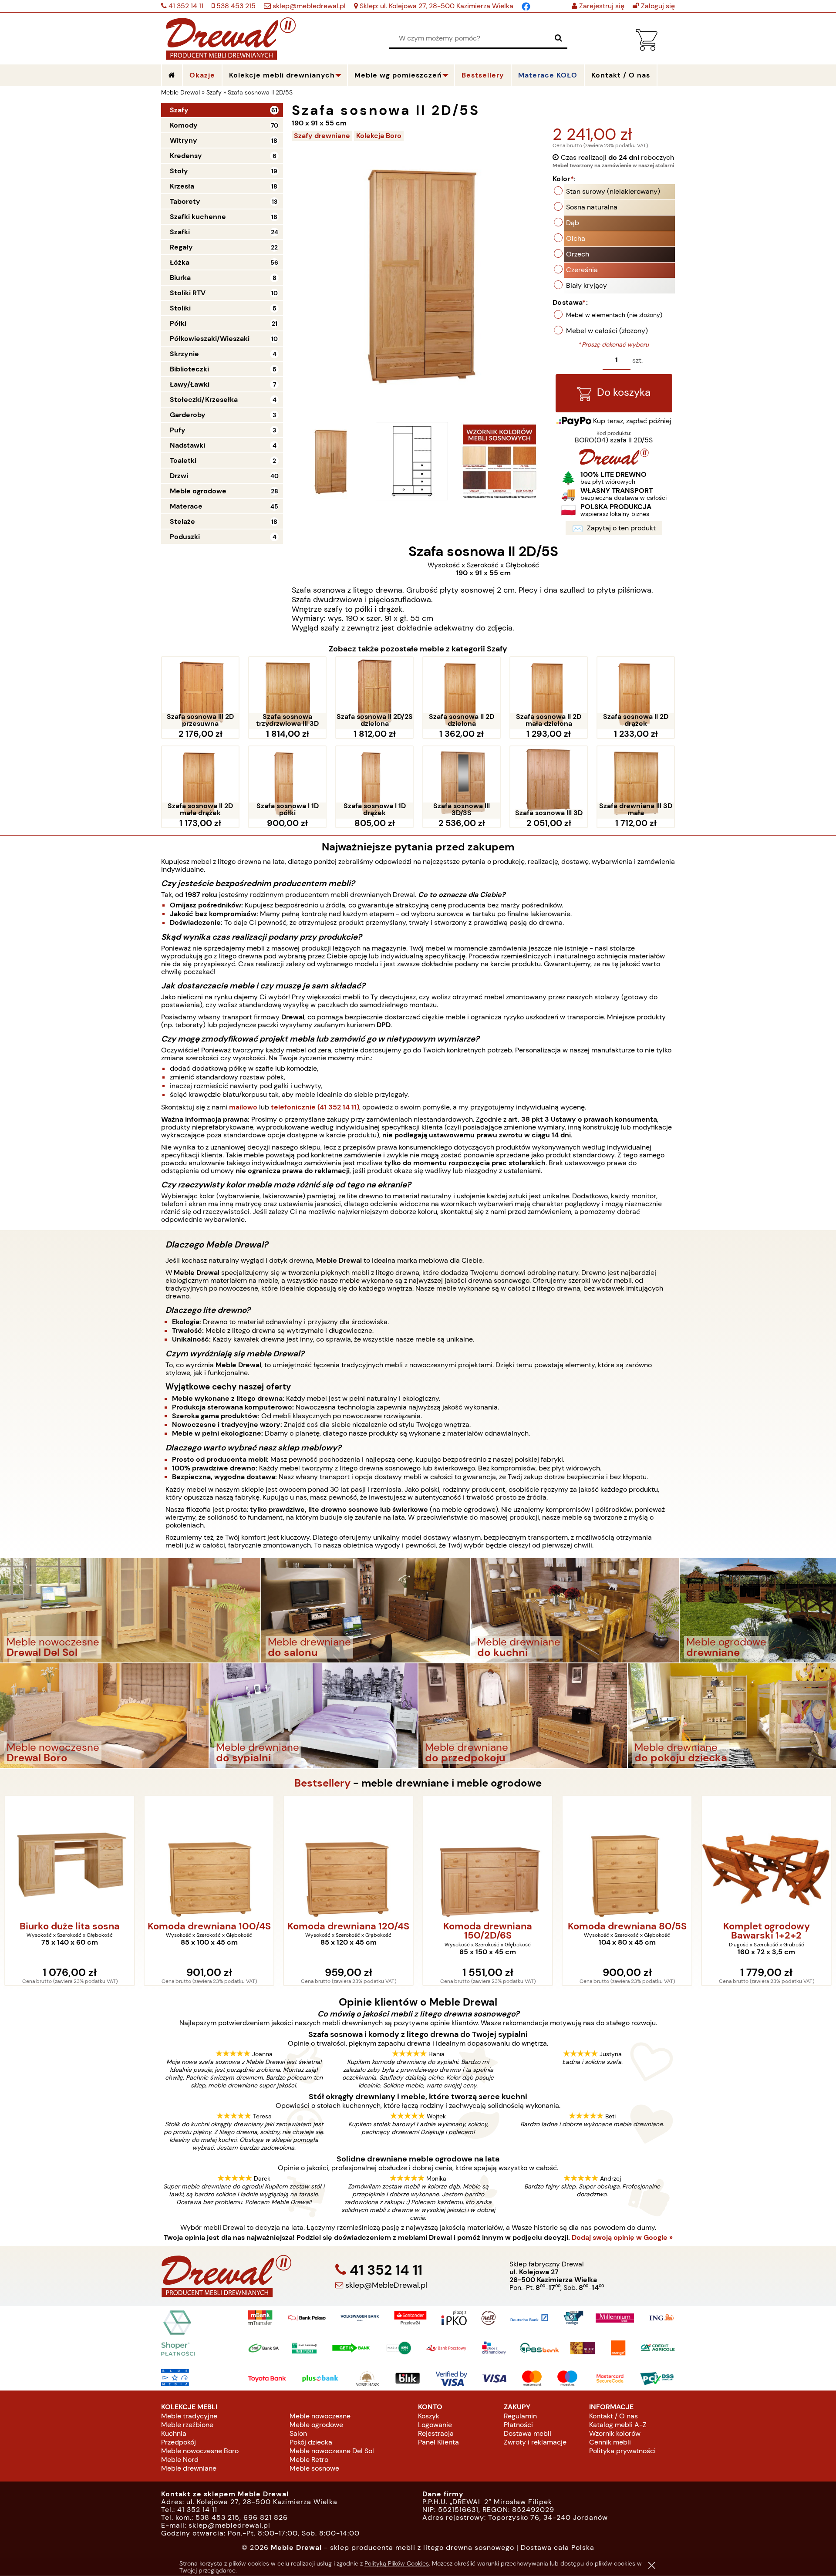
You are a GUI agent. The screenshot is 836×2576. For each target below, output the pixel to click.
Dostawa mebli (528, 2433)
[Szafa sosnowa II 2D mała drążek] (200, 782)
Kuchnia (174, 2433)
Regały (181, 247)
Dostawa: (570, 302)
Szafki (180, 232)
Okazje (202, 75)
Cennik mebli (610, 2442)
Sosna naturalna (592, 207)
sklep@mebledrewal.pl (308, 6)
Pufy (178, 430)
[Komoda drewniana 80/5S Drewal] (488, 1857)
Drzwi (179, 476)
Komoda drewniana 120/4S (209, 1927)
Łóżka (180, 262)
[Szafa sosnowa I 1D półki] (287, 782)
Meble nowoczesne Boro (200, 2451)
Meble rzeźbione (187, 2425)
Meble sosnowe (314, 2468)
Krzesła (182, 186)
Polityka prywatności (622, 2451)
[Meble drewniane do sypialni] (314, 1715)
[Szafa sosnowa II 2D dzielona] (462, 693)
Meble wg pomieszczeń (398, 75)
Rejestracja (436, 2433)
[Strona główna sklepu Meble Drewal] (231, 37)
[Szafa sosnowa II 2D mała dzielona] (549, 693)
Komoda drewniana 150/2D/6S (348, 1931)
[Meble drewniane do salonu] (366, 1610)
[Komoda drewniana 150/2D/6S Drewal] (348, 1857)
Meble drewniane (189, 2468)
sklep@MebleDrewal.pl (385, 2285)
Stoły (179, 171)
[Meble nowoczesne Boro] (104, 1715)
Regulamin (520, 2416)
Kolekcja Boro (379, 136)
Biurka (180, 278)
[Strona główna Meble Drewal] (172, 75)
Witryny (184, 140)
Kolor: (564, 179)
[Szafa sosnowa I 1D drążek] (374, 782)
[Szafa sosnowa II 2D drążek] (636, 693)
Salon (298, 2433)
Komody (184, 125)
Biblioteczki (189, 369)
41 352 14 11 (185, 6)
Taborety (185, 201)
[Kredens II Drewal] (766, 1857)
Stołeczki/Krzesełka (204, 400)
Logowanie (435, 2425)
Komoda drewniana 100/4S (70, 1927)
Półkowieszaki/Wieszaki (210, 339)
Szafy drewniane (322, 136)
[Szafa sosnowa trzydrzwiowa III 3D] (287, 693)
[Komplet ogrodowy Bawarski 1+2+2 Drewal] (627, 1857)
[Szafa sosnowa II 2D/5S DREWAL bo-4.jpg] (330, 461)
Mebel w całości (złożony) (607, 331)
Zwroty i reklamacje (535, 2442)
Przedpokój (179, 2442)
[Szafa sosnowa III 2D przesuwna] (200, 693)
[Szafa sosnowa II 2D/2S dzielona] (374, 693)
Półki (178, 323)
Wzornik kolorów (615, 2433)
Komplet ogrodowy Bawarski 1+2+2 (627, 1931)
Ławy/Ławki (190, 384)
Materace (186, 506)
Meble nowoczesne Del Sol (332, 2451)
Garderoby (188, 415)
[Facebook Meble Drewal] (526, 6)
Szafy (179, 110)
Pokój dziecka (311, 2442)
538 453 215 (235, 6)
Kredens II (767, 1927)
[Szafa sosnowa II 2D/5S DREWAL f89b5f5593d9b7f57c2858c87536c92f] (499, 461)
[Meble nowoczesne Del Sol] (130, 1610)
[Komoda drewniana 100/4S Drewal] (70, 1857)
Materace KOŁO (548, 75)
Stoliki (180, 308)
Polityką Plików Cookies (397, 2563)
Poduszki (185, 537)
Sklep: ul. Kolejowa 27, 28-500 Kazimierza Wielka (436, 6)
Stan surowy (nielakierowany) (613, 191)
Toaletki (183, 460)
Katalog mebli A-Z (618, 2425)
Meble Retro (309, 2460)
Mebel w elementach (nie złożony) (614, 315)
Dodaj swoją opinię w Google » (622, 2238)
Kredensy (186, 156)
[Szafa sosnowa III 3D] (549, 782)
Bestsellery (483, 75)
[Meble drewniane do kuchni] (575, 1610)
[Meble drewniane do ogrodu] (758, 1610)
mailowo (243, 1107)
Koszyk (429, 2416)
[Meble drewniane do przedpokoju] (523, 1715)
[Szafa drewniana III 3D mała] (636, 782)
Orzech (578, 254)
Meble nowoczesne (320, 2416)
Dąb (573, 223)
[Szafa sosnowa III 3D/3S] (462, 782)
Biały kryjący (587, 285)
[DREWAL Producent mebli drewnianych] (614, 463)
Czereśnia (582, 270)
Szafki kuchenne (198, 217)
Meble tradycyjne (189, 2416)
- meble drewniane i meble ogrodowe (418, 1783)
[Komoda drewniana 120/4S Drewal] (209, 1857)
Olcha (576, 238)
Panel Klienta (438, 2442)
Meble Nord (180, 2460)
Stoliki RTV (188, 293)
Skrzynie (184, 354)
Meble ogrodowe (198, 491)
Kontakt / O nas (614, 2416)
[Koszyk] (647, 49)
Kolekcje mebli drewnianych (282, 75)
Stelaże (182, 521)
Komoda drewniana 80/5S (488, 1927)
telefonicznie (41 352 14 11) (315, 1107)
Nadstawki (187, 445)
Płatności (518, 2425)
